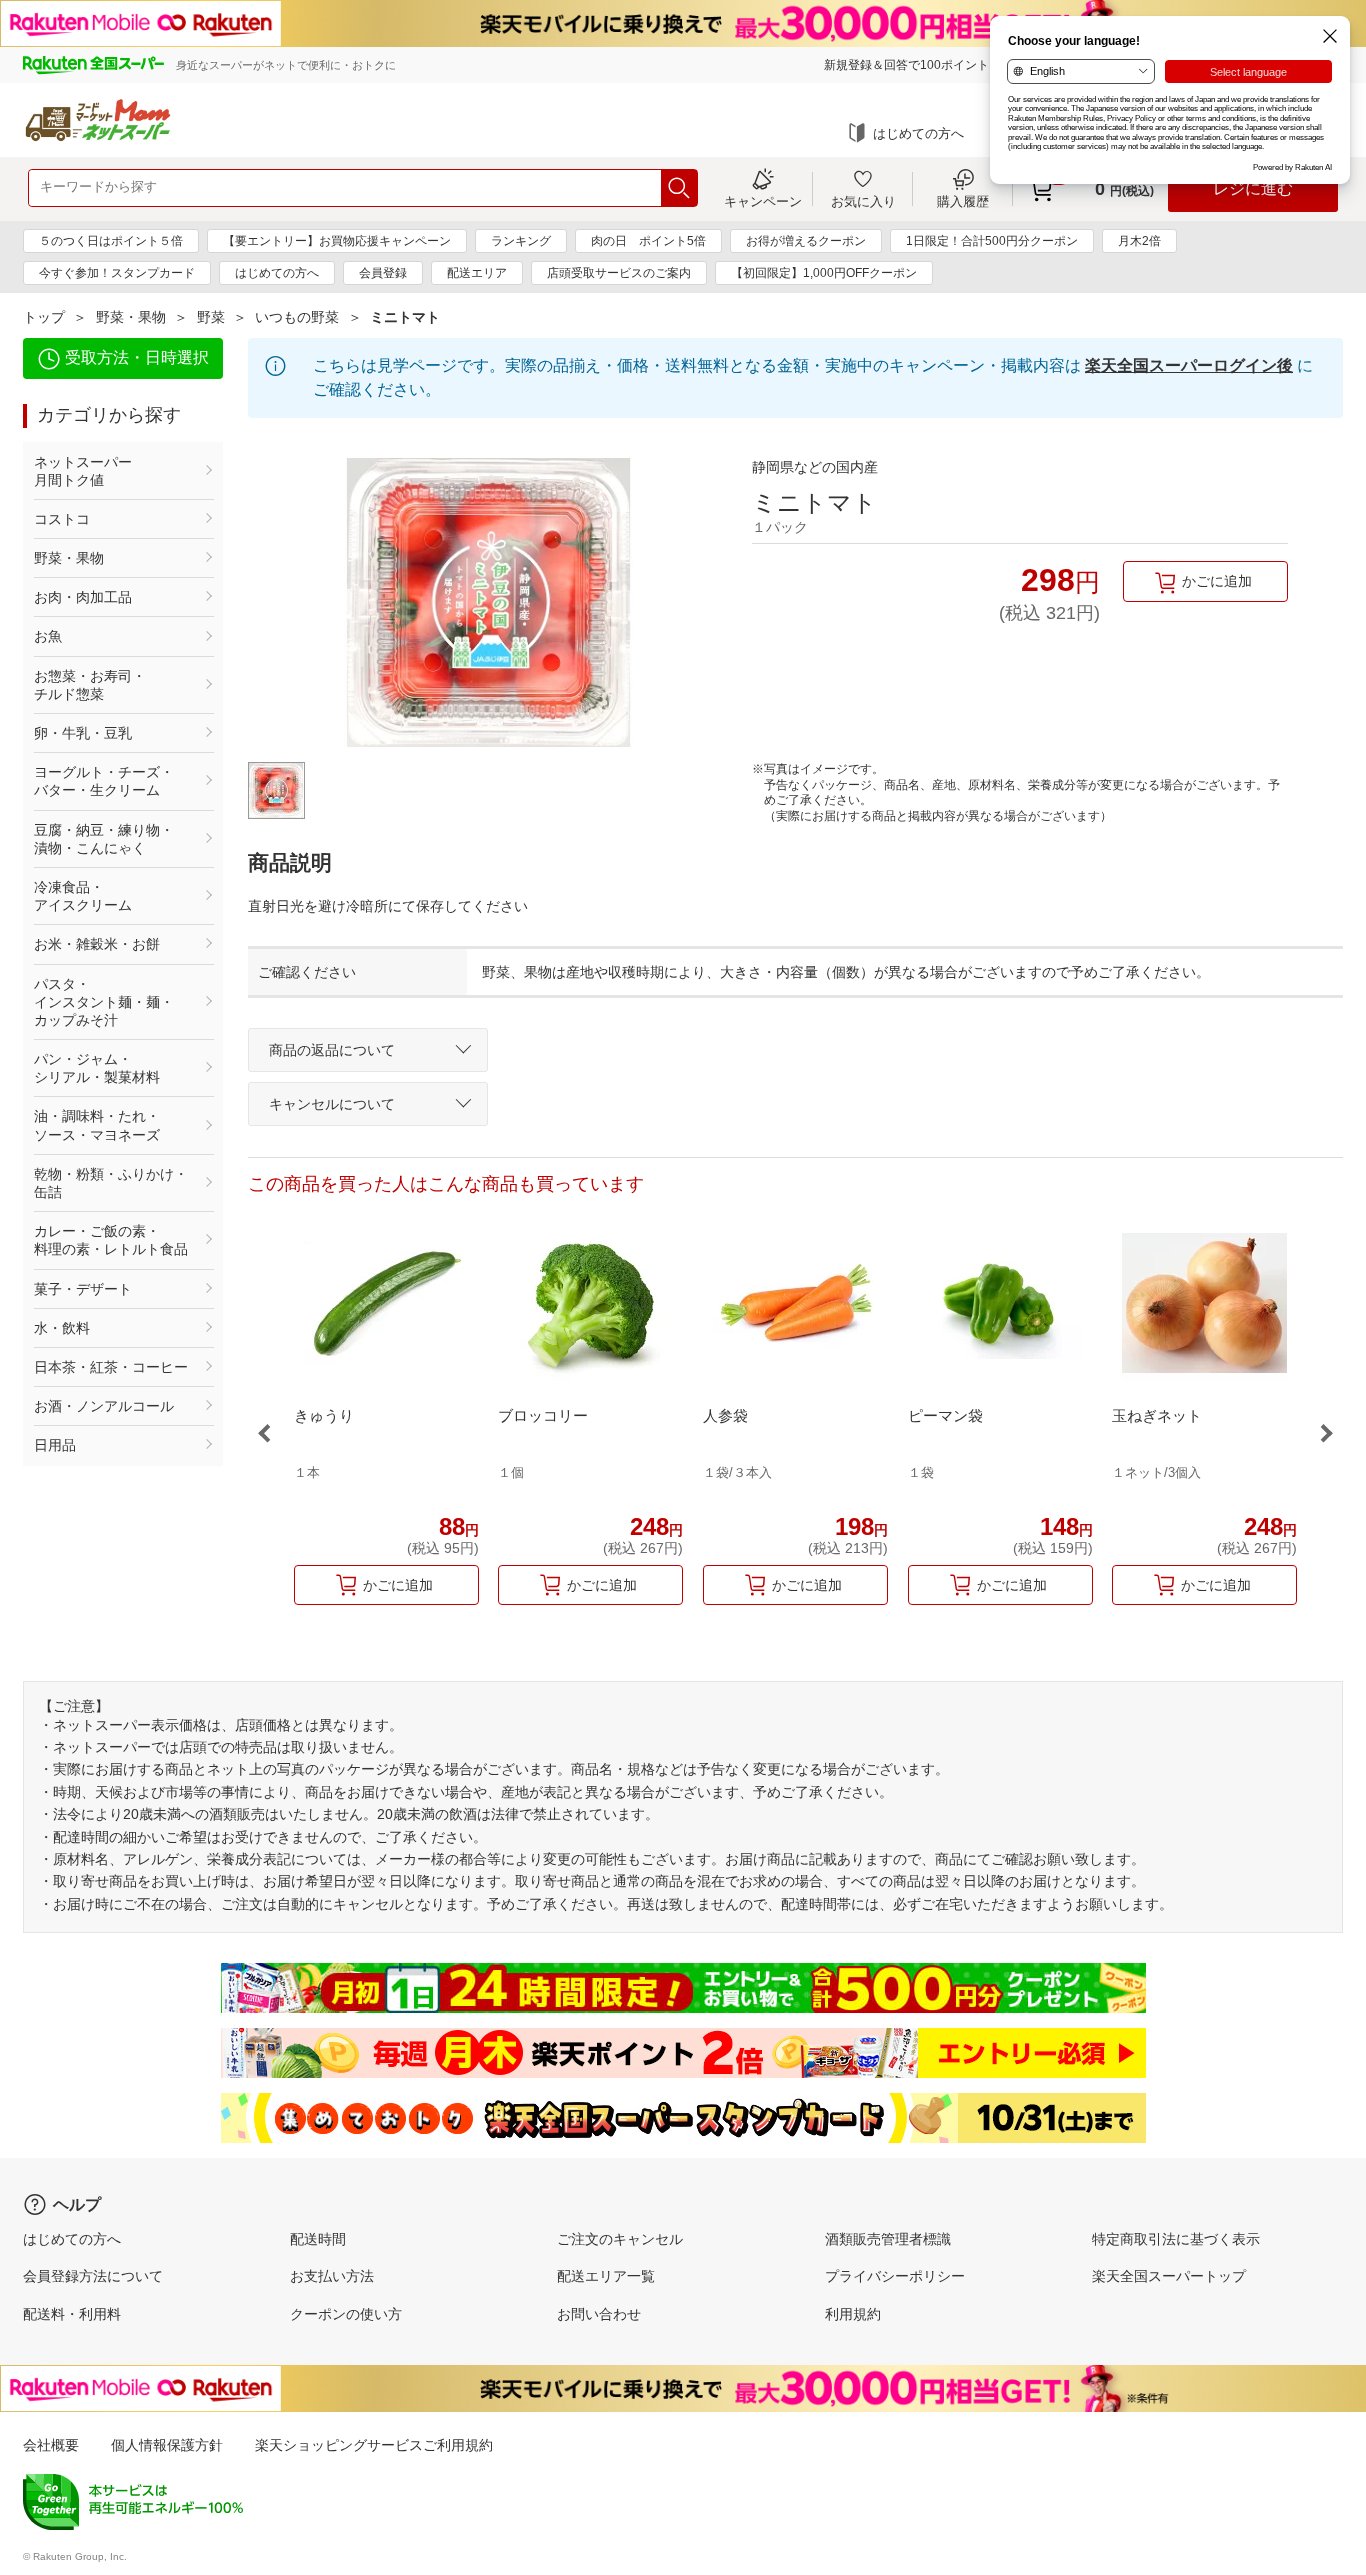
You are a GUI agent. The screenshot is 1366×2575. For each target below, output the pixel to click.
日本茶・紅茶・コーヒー (111, 1367)
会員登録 (383, 273)
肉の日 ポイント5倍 (648, 241)
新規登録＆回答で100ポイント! (908, 65)
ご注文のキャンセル (620, 2239)
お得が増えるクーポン (806, 241)
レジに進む (1253, 188)
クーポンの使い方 (346, 2314)
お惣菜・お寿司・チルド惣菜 (90, 685)
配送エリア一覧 (606, 2276)
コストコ (62, 519)
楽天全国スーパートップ (1169, 2276)
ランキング (521, 241)
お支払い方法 (332, 2276)
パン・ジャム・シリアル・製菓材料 (97, 1068)
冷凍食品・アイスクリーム (83, 896)
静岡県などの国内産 (815, 467)
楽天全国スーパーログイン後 (1189, 365)
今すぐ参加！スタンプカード (117, 273)
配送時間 (318, 2239)
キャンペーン (763, 201)
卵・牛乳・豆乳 (83, 733)
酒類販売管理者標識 (888, 2239)
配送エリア (477, 273)
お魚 (48, 636)
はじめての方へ (918, 133)
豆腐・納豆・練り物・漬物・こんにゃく (104, 839)
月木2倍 (1139, 241)
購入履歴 (963, 201)
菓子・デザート (83, 1289)
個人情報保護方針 (167, 2445)
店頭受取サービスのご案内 (619, 273)
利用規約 (853, 2314)
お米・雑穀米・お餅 (97, 944)
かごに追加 (1217, 581)
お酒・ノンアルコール (104, 1406)
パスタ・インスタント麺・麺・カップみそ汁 (104, 1002)
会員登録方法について (93, 2276)
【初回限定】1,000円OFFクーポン (824, 273)
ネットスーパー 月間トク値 (111, 471)
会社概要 (51, 2445)
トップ (44, 317)
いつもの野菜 (297, 317)
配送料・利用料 (72, 2314)
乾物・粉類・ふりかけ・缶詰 (111, 1183)
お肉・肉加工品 (83, 597)
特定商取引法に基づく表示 (1176, 2239)
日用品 (55, 1445)
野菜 (211, 317)
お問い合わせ (599, 2314)
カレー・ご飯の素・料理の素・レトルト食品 (111, 1240)
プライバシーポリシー (895, 2276)
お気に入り (863, 201)
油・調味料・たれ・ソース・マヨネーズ (97, 1125)
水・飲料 (62, 1328)
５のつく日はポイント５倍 (111, 241)
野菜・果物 (131, 317)
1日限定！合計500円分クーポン (992, 241)
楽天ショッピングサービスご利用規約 (374, 2445)
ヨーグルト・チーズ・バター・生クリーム (104, 781)
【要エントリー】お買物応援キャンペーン (337, 241)
